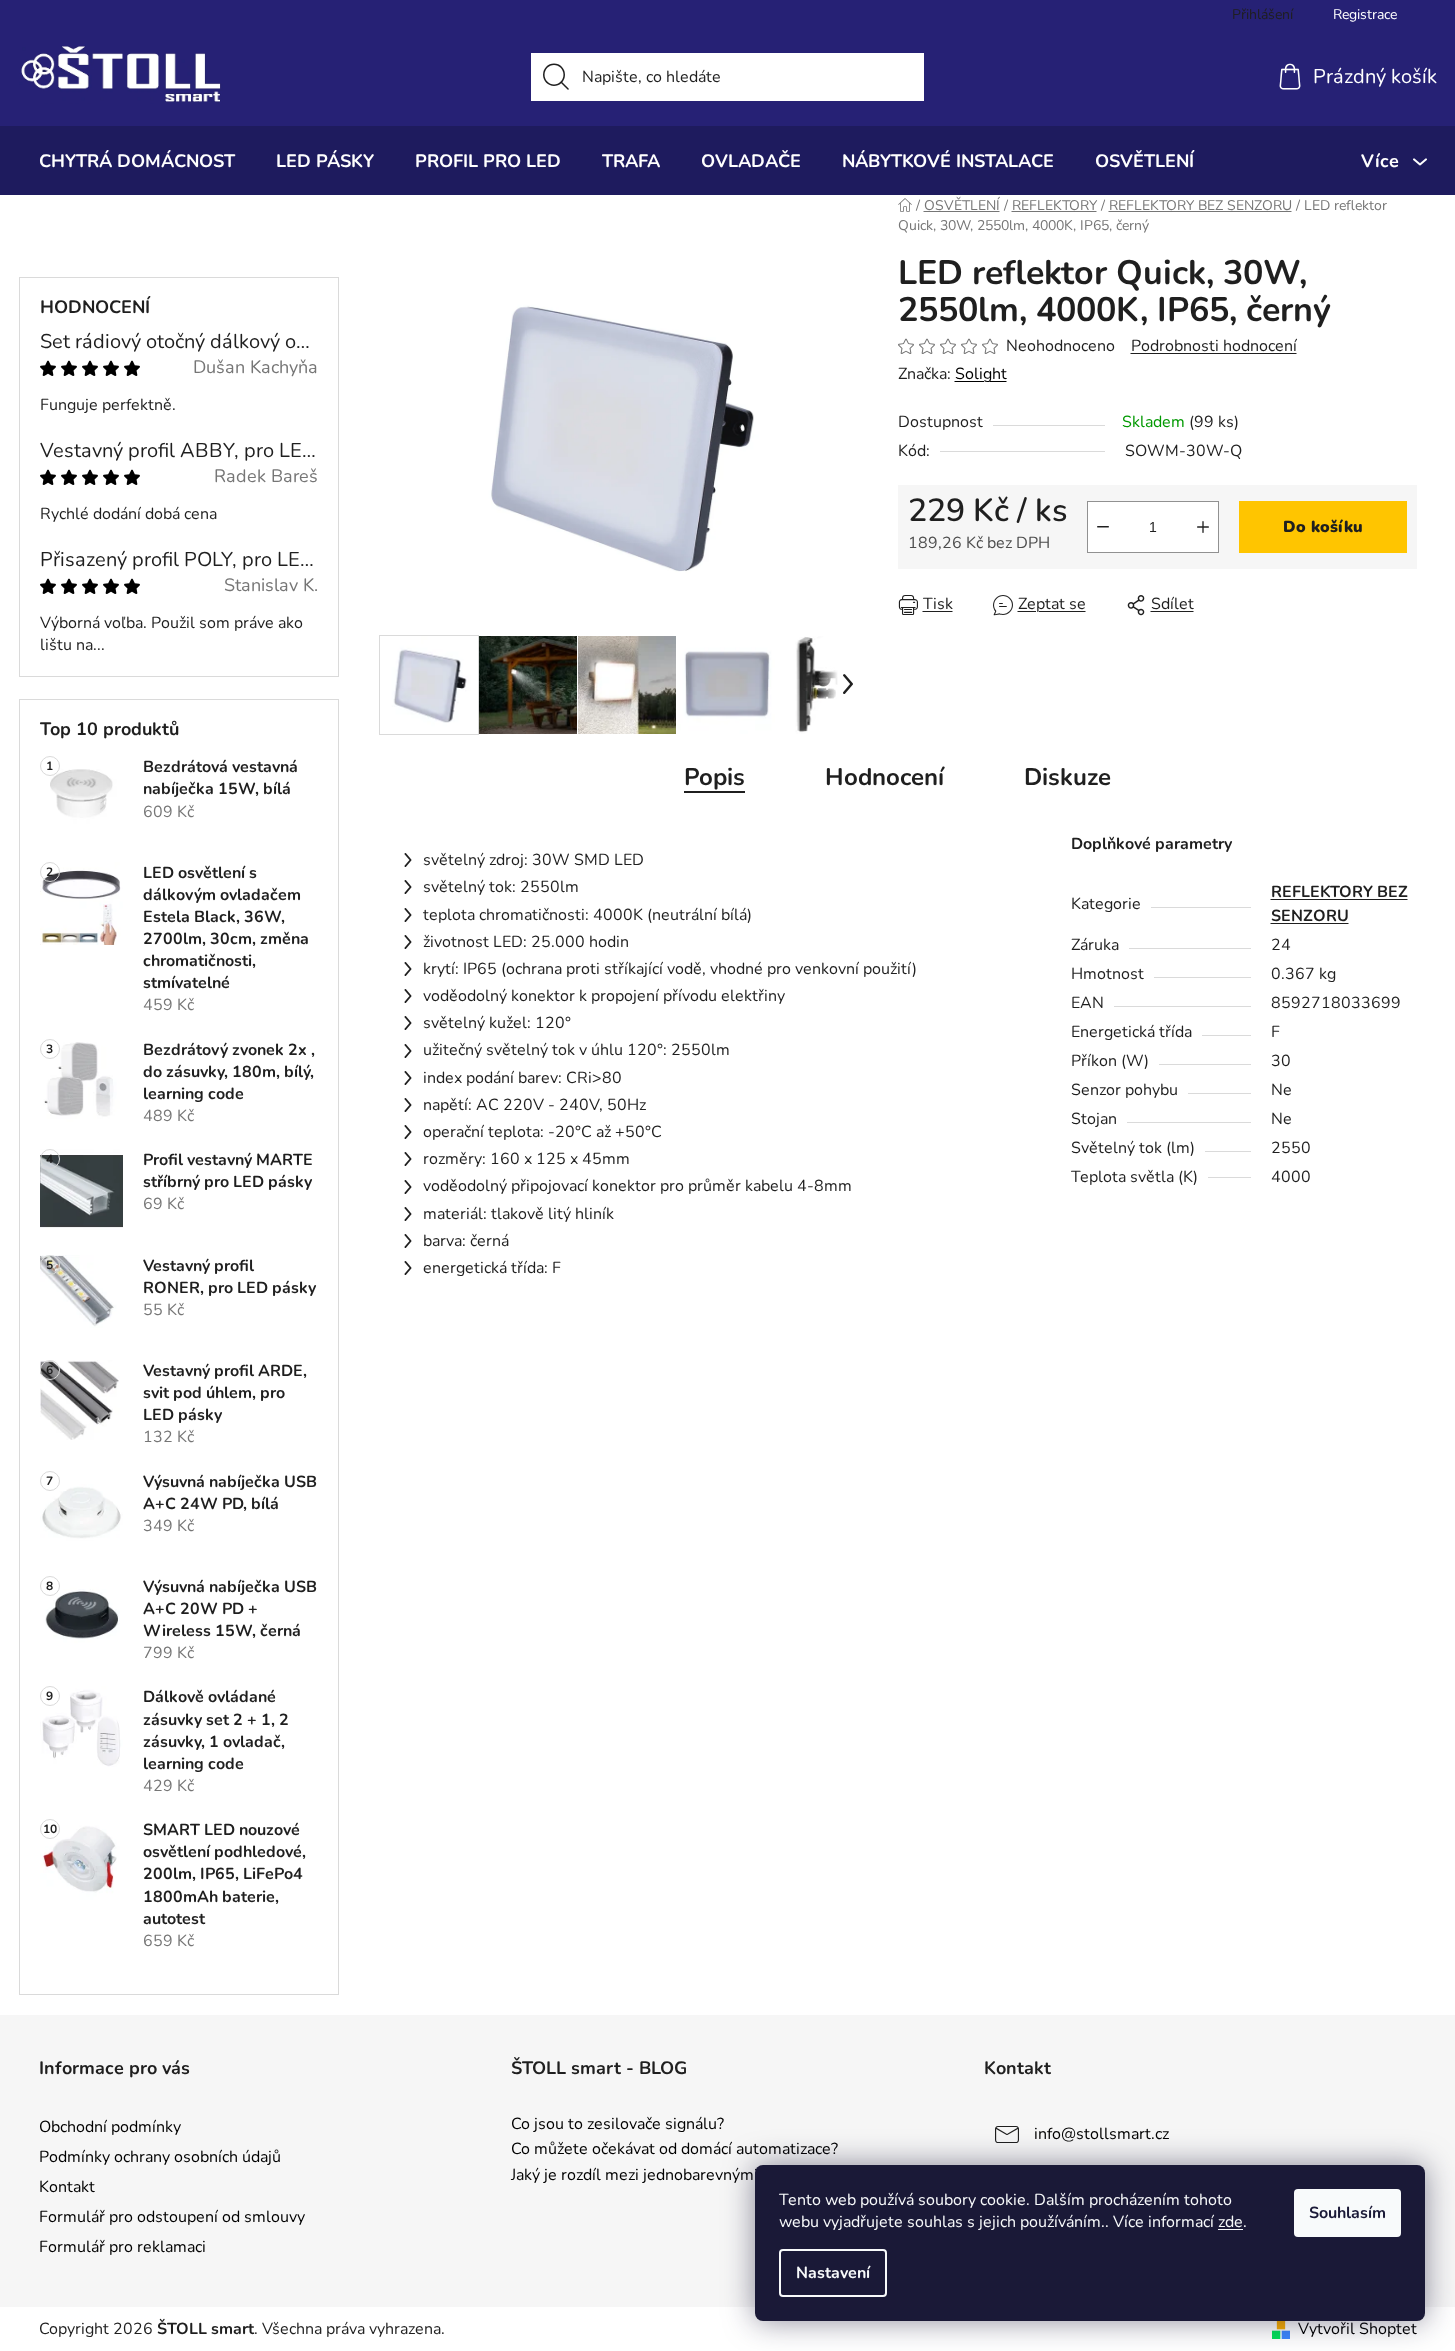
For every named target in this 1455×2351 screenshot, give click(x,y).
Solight (981, 374)
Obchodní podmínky (110, 2127)
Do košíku (1323, 527)
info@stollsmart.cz (1101, 2134)
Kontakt (67, 2187)
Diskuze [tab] (1067, 777)
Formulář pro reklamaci (122, 2247)
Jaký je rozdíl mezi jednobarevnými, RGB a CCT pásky (702, 2176)
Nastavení (833, 2273)
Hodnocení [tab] (884, 777)
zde (1230, 2222)
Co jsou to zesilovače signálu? (617, 2125)
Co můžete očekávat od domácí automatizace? (674, 2150)
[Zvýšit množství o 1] (1203, 527)
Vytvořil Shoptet (1357, 2329)
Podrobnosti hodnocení (1214, 346)
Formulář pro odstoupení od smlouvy (172, 2217)
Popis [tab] (714, 777)
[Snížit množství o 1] (1103, 527)
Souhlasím (1347, 2213)
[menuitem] (137, 161)
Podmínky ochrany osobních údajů (160, 2157)
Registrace (1365, 14)
